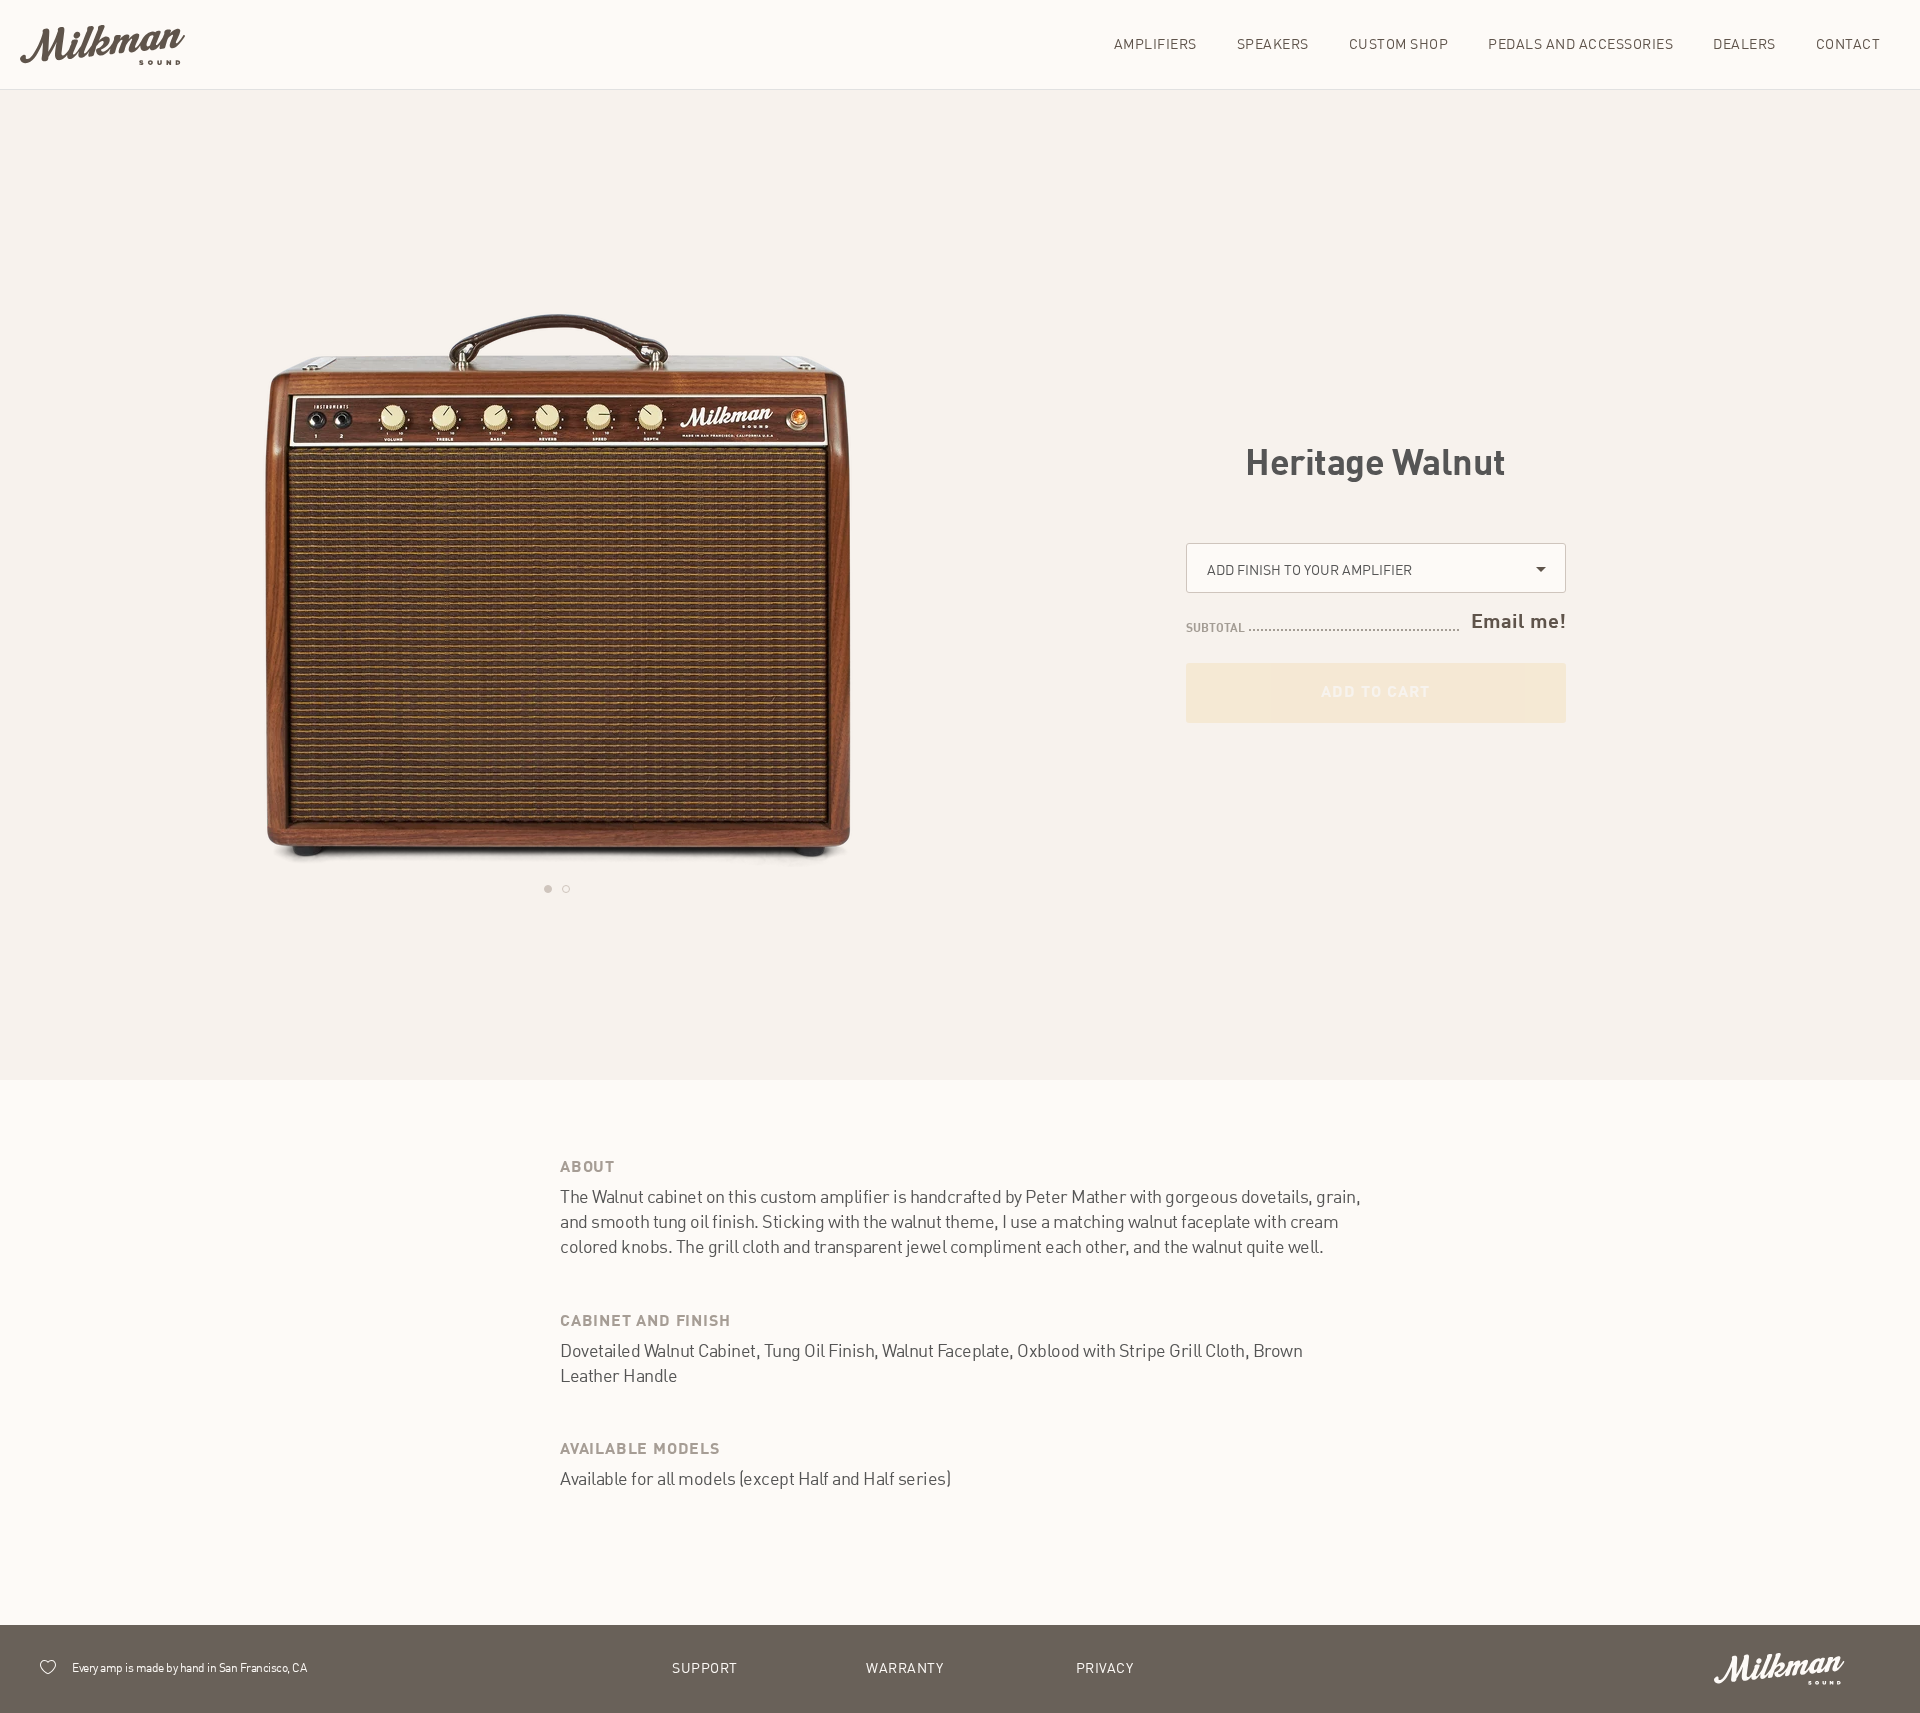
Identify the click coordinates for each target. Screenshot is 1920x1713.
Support (705, 1669)
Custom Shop (1399, 45)
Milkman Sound (102, 45)
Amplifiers (1155, 45)
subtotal (1215, 629)
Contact (1848, 45)
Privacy (1105, 1669)
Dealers (1744, 45)
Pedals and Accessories (1580, 45)
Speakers (1273, 45)
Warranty (904, 1669)
